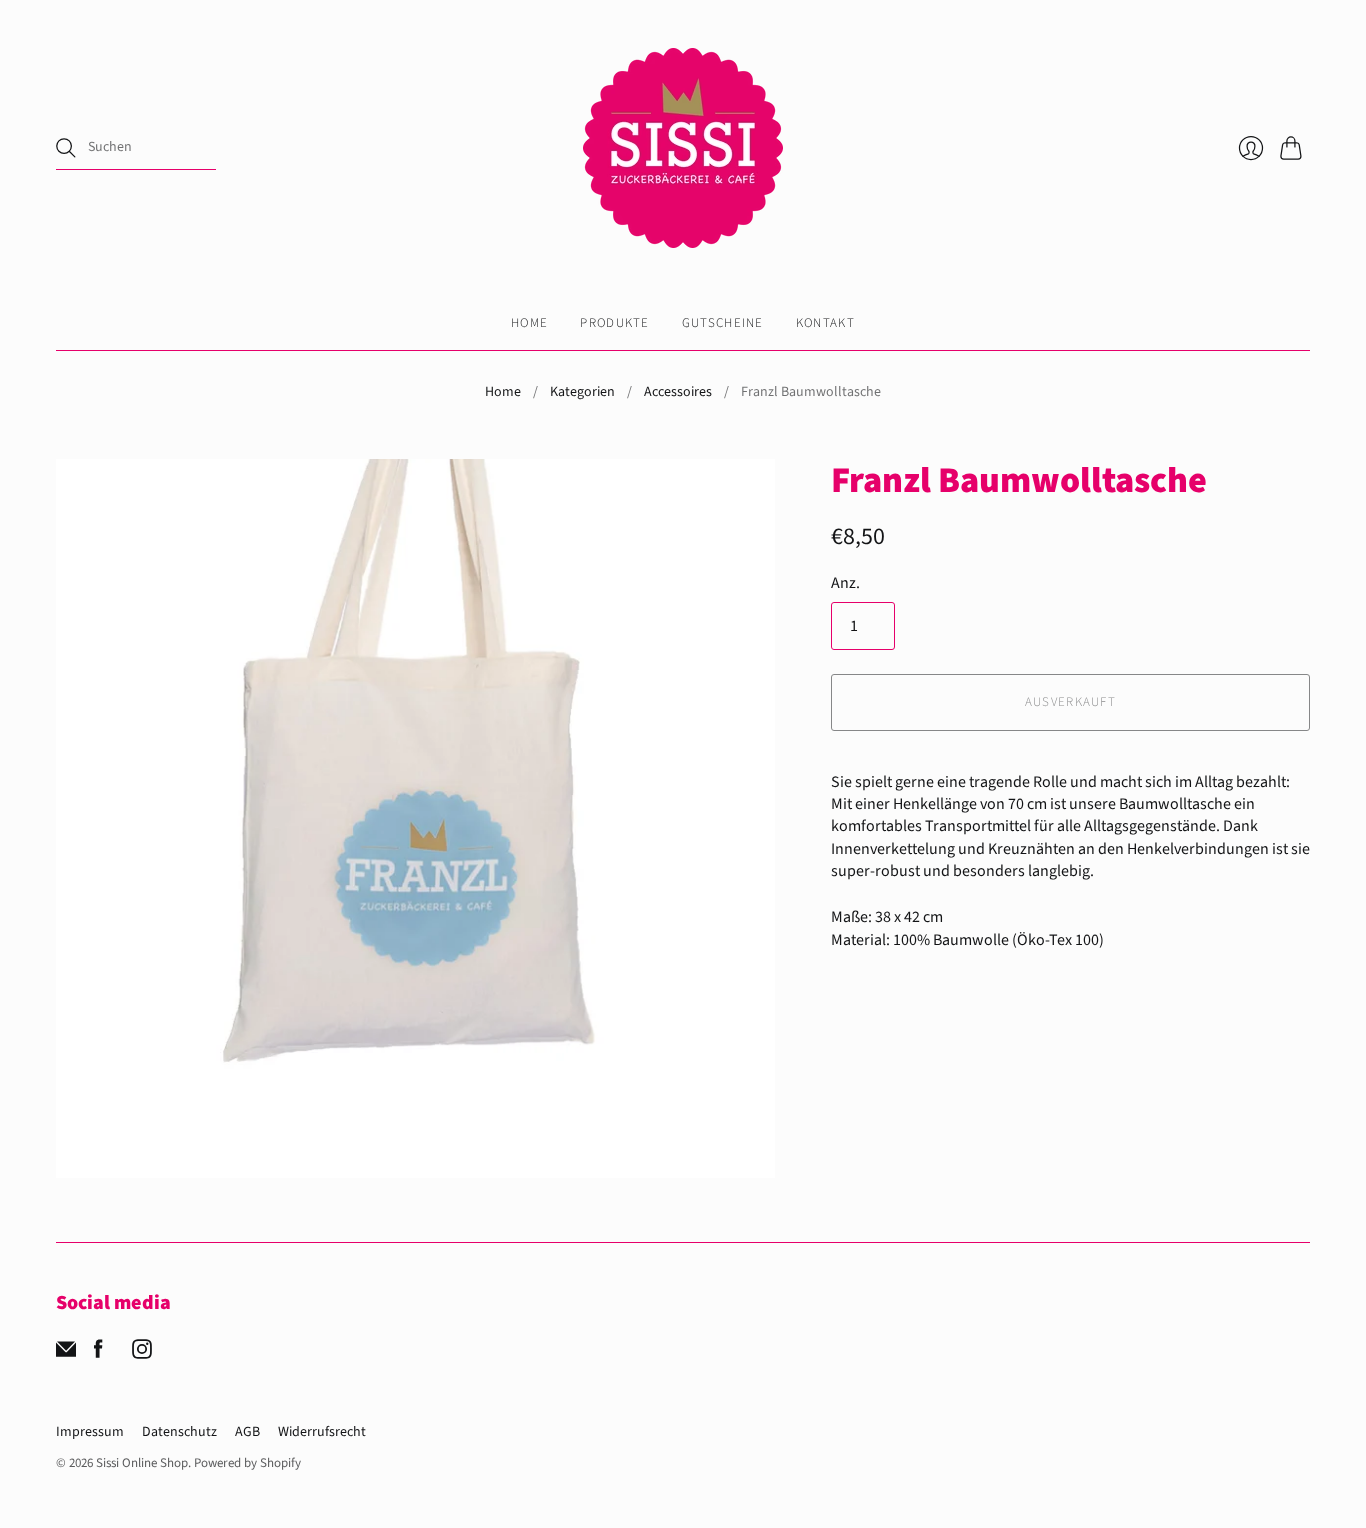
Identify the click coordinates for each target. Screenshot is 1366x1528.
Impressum (90, 1432)
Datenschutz (179, 1432)
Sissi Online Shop (142, 1463)
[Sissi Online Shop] (683, 148)
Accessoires (678, 392)
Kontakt (825, 323)
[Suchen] (66, 148)
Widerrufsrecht (322, 1432)
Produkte (614, 323)
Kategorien (582, 392)
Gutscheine (723, 323)
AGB (247, 1432)
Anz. (845, 583)
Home (529, 323)
